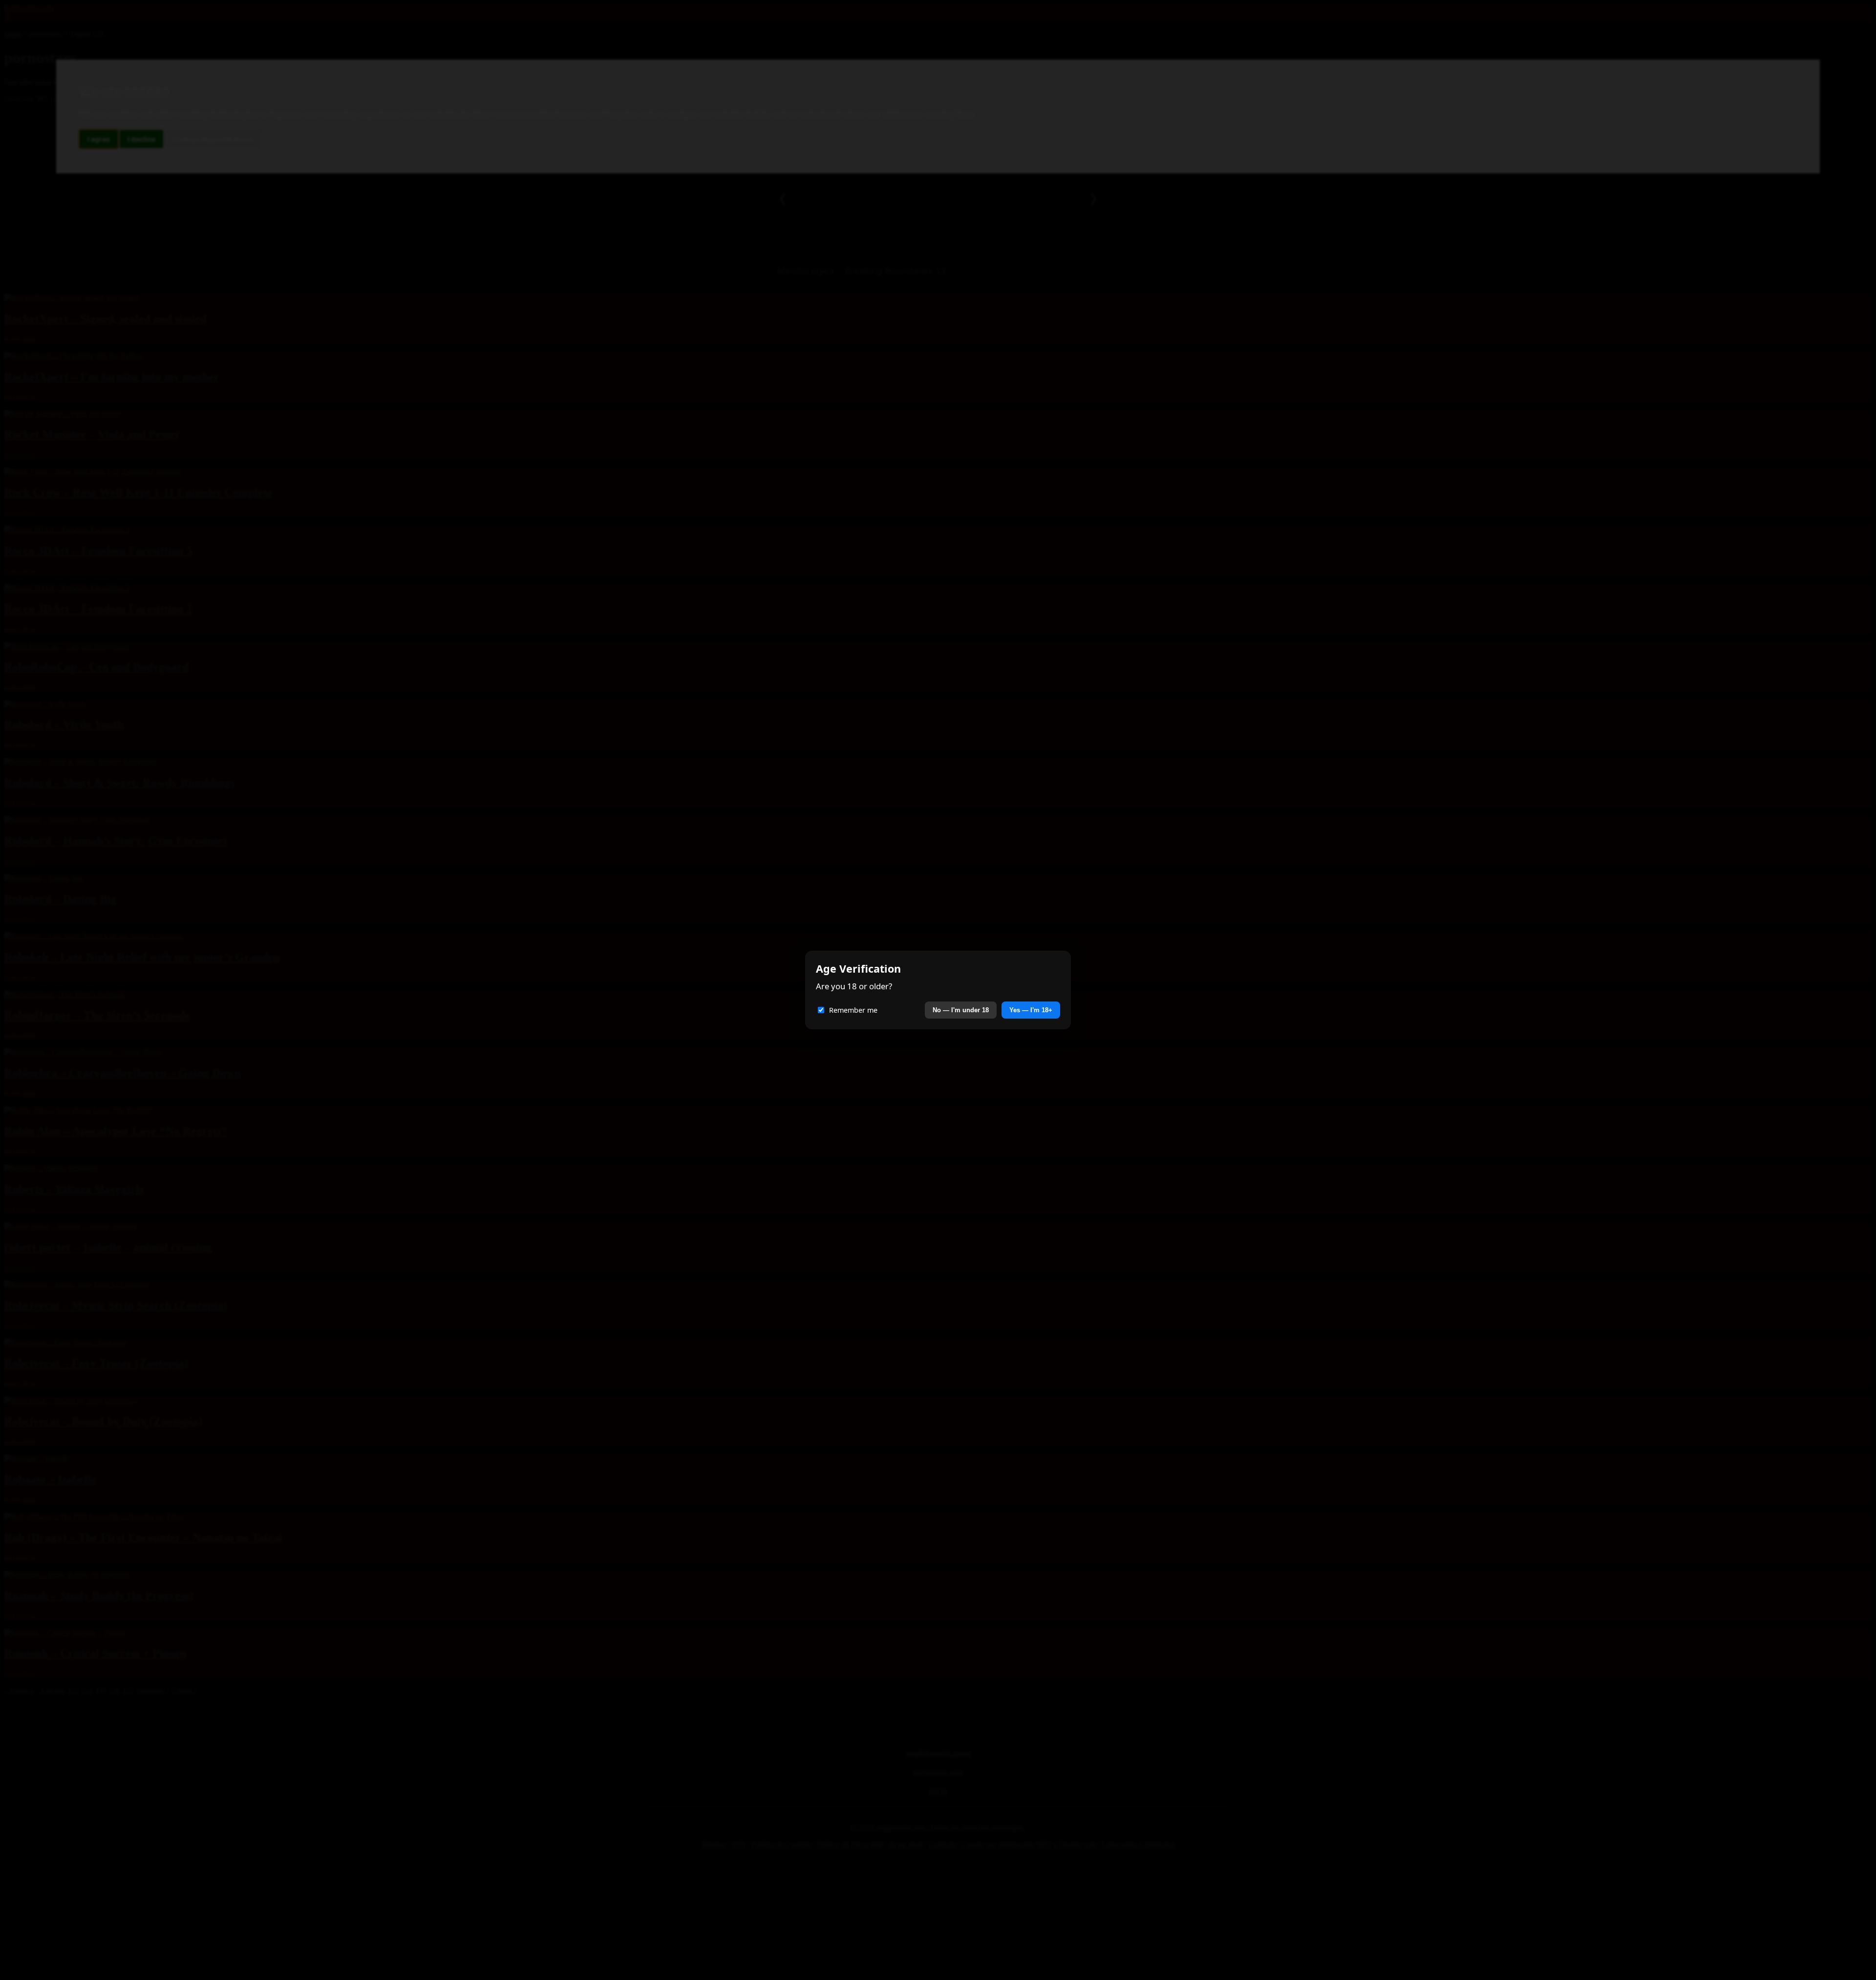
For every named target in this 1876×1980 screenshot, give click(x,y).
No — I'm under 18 (961, 1010)
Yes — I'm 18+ (1031, 1010)
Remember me (853, 1010)
